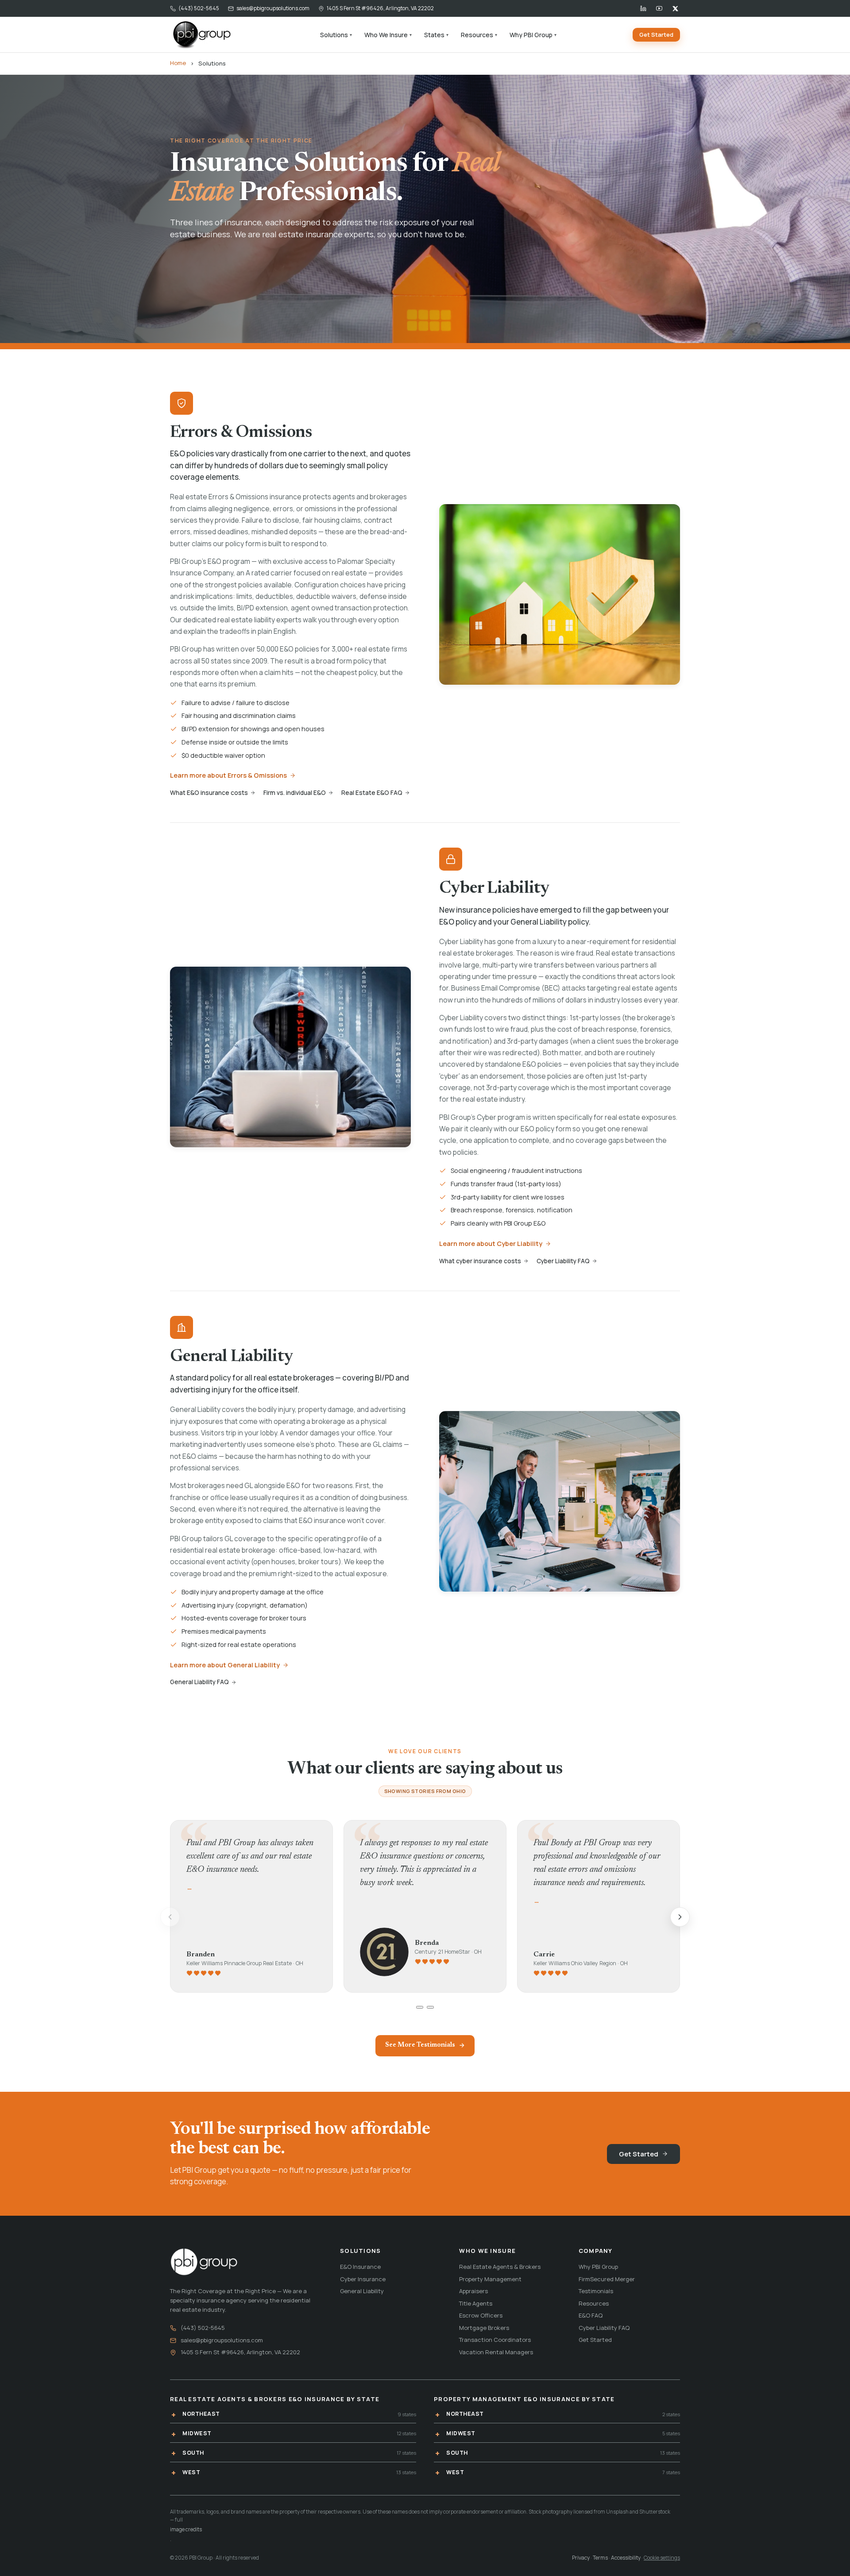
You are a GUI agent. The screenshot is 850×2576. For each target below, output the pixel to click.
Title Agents (476, 2303)
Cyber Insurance (363, 2279)
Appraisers (473, 2291)
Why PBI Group (533, 35)
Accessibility (626, 2558)
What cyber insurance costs (480, 1261)
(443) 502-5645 (199, 8)
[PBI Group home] (201, 35)
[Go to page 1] (420, 2007)
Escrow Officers (481, 2315)
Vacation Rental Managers (496, 2352)
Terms (600, 2558)
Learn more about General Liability (225, 1665)
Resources (479, 35)
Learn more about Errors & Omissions (228, 775)
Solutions (336, 35)
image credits (186, 2529)
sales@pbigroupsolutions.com (273, 8)
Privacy (581, 2558)
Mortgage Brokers (484, 2328)
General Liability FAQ (199, 1682)
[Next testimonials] (680, 1917)
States (436, 35)
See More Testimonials (420, 2045)
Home (178, 63)
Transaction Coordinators (495, 2340)
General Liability (362, 2291)
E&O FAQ (591, 2315)
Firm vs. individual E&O (295, 793)
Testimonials (596, 2291)
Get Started (656, 35)
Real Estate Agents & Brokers (500, 2267)
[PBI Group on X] (675, 8)
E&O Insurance (360, 2267)
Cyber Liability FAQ (563, 1261)
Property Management (490, 2279)
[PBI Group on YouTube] (659, 8)
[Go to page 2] (430, 2007)
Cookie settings (662, 2558)
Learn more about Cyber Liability (491, 1244)
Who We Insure (388, 35)
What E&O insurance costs (209, 793)
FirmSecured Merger (607, 2279)
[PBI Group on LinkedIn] (643, 8)
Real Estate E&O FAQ (372, 793)
